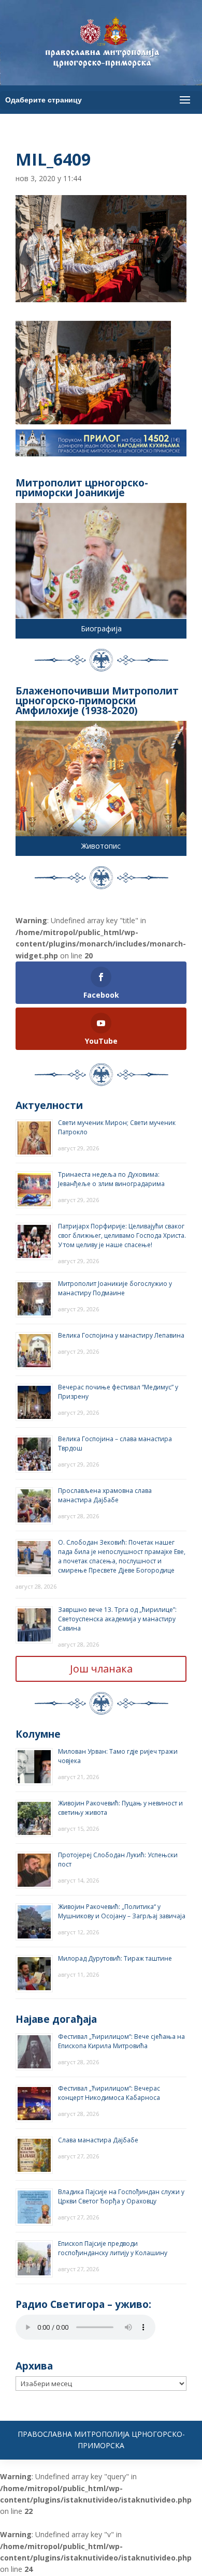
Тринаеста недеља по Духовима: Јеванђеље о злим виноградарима (111, 1179)
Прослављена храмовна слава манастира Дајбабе (105, 1495)
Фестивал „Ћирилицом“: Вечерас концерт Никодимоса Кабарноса (109, 2093)
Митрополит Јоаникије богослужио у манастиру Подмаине (115, 1288)
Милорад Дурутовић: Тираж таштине (115, 1958)
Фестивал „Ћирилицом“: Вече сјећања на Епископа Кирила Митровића (121, 2041)
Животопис (101, 846)
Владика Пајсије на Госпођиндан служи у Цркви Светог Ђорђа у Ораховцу (121, 2196)
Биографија (101, 628)
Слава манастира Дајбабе (98, 2140)
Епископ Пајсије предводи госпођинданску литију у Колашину (113, 2248)
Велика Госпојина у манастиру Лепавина (121, 1335)
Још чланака (101, 1669)
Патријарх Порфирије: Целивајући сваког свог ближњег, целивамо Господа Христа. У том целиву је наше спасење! (122, 1235)
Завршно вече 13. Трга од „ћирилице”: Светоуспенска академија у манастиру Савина (117, 1619)
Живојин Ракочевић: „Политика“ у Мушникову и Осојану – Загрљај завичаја (122, 1911)
